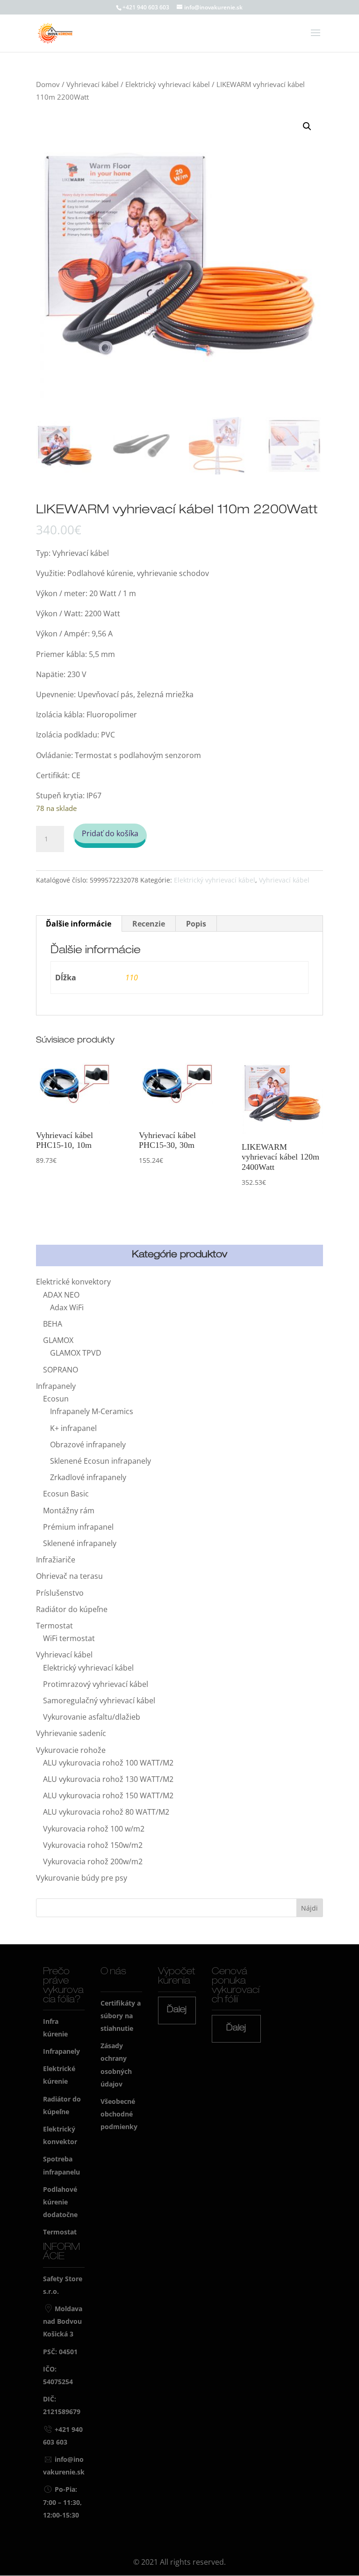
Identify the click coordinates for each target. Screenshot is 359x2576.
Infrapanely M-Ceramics (92, 1411)
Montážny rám (69, 1511)
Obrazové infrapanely (88, 1445)
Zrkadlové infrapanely (88, 1477)
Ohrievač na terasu (69, 1576)
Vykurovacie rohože (71, 1750)
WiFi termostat (69, 1638)
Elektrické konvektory (73, 1282)
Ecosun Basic (66, 1494)
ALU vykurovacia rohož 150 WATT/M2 (108, 1795)
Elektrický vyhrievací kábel (168, 84)
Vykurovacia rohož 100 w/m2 (94, 1829)
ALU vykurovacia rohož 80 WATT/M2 (106, 1812)
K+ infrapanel (73, 1428)
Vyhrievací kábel (93, 84)
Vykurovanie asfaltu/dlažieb (92, 1717)
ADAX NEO (61, 1295)
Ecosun (56, 1399)
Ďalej (177, 2010)
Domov (48, 84)
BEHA (53, 1324)
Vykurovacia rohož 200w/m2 (93, 1861)
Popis (196, 924)
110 (132, 978)
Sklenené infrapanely (80, 1543)
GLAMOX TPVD (76, 1353)
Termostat (54, 1626)
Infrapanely (56, 1386)
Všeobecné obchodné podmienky (119, 2114)
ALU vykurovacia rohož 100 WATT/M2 (108, 1763)
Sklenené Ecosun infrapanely (101, 1461)
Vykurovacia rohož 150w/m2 (93, 1845)
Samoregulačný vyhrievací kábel (99, 1700)
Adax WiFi (67, 1307)
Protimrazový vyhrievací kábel (96, 1684)
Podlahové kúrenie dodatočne (60, 2202)
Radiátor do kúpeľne (72, 1609)
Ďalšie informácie (79, 924)
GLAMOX (58, 1340)
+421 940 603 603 (146, 7)
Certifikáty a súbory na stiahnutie (121, 2016)
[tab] (79, 924)
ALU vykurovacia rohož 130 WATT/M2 (108, 1779)
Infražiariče (56, 1560)
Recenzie (149, 924)
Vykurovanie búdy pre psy (82, 1878)
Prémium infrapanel (78, 1527)
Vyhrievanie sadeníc (71, 1733)
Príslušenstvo (60, 1593)
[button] (307, 126)
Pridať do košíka (110, 833)
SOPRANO (61, 1370)
